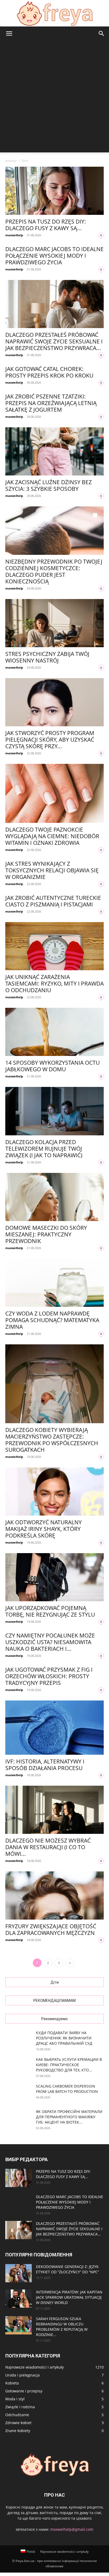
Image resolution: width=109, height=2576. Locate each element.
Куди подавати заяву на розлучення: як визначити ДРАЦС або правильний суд (64, 2038)
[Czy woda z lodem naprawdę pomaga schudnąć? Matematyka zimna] (54, 1283)
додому (11, 160)
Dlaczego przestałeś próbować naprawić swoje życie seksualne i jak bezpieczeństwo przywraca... (54, 341)
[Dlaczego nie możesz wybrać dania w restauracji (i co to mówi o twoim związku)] (54, 1810)
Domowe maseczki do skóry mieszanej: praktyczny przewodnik (46, 1234)
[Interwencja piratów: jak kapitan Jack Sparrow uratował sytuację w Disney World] (19, 2299)
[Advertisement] (54, 98)
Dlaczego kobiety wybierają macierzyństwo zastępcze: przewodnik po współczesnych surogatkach (52, 1440)
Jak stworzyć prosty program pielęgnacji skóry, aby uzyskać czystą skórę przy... (50, 740)
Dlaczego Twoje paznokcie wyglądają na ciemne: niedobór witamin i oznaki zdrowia (52, 836)
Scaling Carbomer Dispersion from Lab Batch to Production (67, 2089)
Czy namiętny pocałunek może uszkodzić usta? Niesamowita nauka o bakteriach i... (50, 1642)
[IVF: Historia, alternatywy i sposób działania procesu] (54, 1728)
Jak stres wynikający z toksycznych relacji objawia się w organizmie (52, 870)
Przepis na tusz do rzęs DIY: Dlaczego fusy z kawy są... (46, 225)
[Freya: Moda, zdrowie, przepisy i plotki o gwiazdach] (54, 13)
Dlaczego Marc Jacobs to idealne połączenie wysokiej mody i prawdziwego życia (54, 256)
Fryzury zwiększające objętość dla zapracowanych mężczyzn (51, 1929)
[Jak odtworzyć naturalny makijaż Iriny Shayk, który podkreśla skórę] (54, 1491)
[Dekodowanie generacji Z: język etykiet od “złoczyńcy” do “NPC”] (19, 2273)
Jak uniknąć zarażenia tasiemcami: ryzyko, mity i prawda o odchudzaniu (54, 983)
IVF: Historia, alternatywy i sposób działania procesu (45, 1765)
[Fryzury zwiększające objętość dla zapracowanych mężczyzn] (54, 1895)
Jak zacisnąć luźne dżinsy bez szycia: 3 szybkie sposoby (49, 485)
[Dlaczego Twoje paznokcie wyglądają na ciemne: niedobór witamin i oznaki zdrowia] (54, 793)
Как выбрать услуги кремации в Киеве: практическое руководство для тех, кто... (69, 2065)
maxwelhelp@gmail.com (72, 2529)
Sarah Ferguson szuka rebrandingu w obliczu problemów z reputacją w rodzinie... (62, 2327)
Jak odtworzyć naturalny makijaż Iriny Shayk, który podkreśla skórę (44, 1529)
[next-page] (70, 1963)
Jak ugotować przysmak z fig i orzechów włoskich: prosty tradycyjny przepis (49, 1676)
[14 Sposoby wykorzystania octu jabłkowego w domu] (54, 1032)
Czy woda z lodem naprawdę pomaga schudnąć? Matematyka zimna (52, 1320)
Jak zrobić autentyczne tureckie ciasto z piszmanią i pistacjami (53, 901)
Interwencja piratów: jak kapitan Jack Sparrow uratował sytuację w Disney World (69, 2297)
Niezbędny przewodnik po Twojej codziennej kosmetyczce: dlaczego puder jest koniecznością (54, 571)
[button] (9, 34)
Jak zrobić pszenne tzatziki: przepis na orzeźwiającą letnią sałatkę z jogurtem (51, 403)
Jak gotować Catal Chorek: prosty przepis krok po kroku (49, 372)
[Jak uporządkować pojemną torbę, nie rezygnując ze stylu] (54, 1577)
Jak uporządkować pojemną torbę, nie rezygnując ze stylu (50, 1611)
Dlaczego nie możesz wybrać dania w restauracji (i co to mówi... (48, 1847)
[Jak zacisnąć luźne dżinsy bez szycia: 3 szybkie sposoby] (54, 451)
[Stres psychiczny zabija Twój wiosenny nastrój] (54, 623)
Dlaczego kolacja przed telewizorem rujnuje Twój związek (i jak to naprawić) (44, 1149)
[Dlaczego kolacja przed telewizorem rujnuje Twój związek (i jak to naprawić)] (54, 1111)
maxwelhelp (14, 235)
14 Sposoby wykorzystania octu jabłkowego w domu (53, 1066)
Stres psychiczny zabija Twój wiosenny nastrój (47, 657)
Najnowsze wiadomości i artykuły (64, 2552)
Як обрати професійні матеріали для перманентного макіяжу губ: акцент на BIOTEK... (69, 2117)
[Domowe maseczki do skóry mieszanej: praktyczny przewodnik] (54, 1197)
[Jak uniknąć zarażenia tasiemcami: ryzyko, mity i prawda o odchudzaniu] (54, 946)
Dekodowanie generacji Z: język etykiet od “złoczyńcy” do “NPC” (67, 2269)
